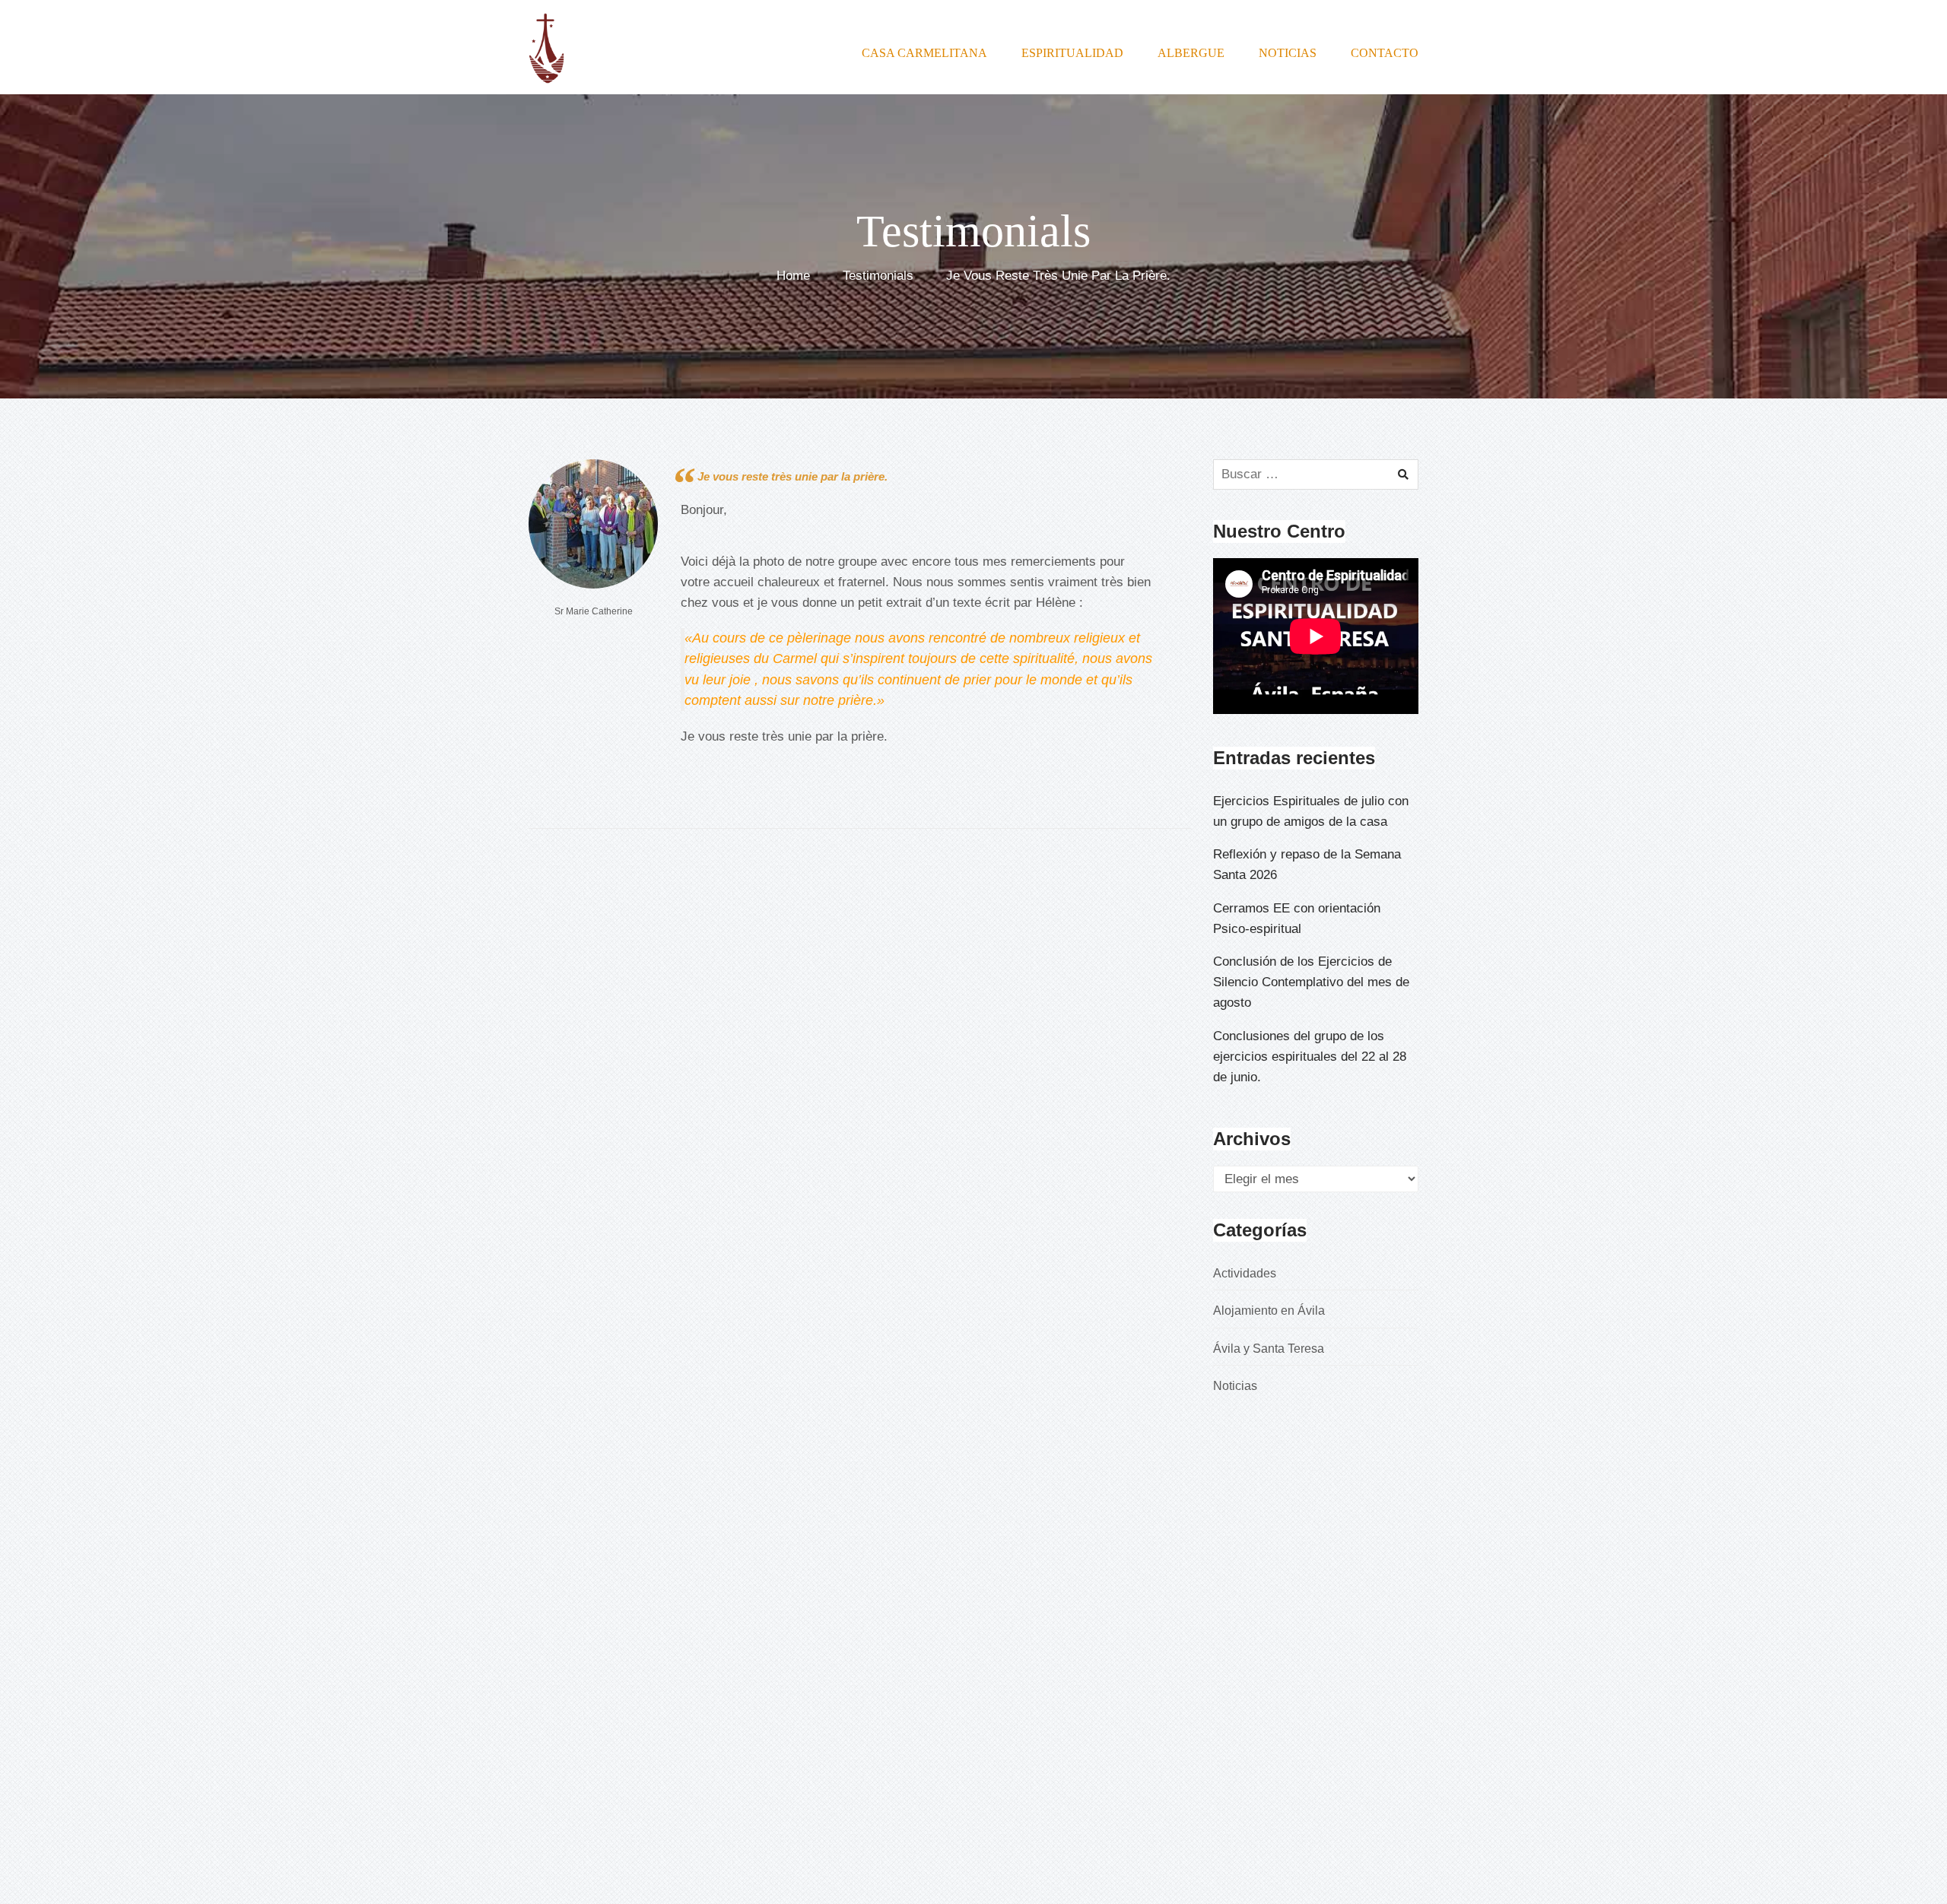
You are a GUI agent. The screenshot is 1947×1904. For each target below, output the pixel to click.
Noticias (1235, 1386)
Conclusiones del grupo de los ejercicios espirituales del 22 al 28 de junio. (1310, 1057)
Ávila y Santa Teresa (1269, 1349)
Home (793, 276)
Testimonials (878, 276)
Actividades (1245, 1273)
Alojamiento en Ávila (1269, 1311)
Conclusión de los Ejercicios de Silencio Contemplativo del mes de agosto (1311, 982)
